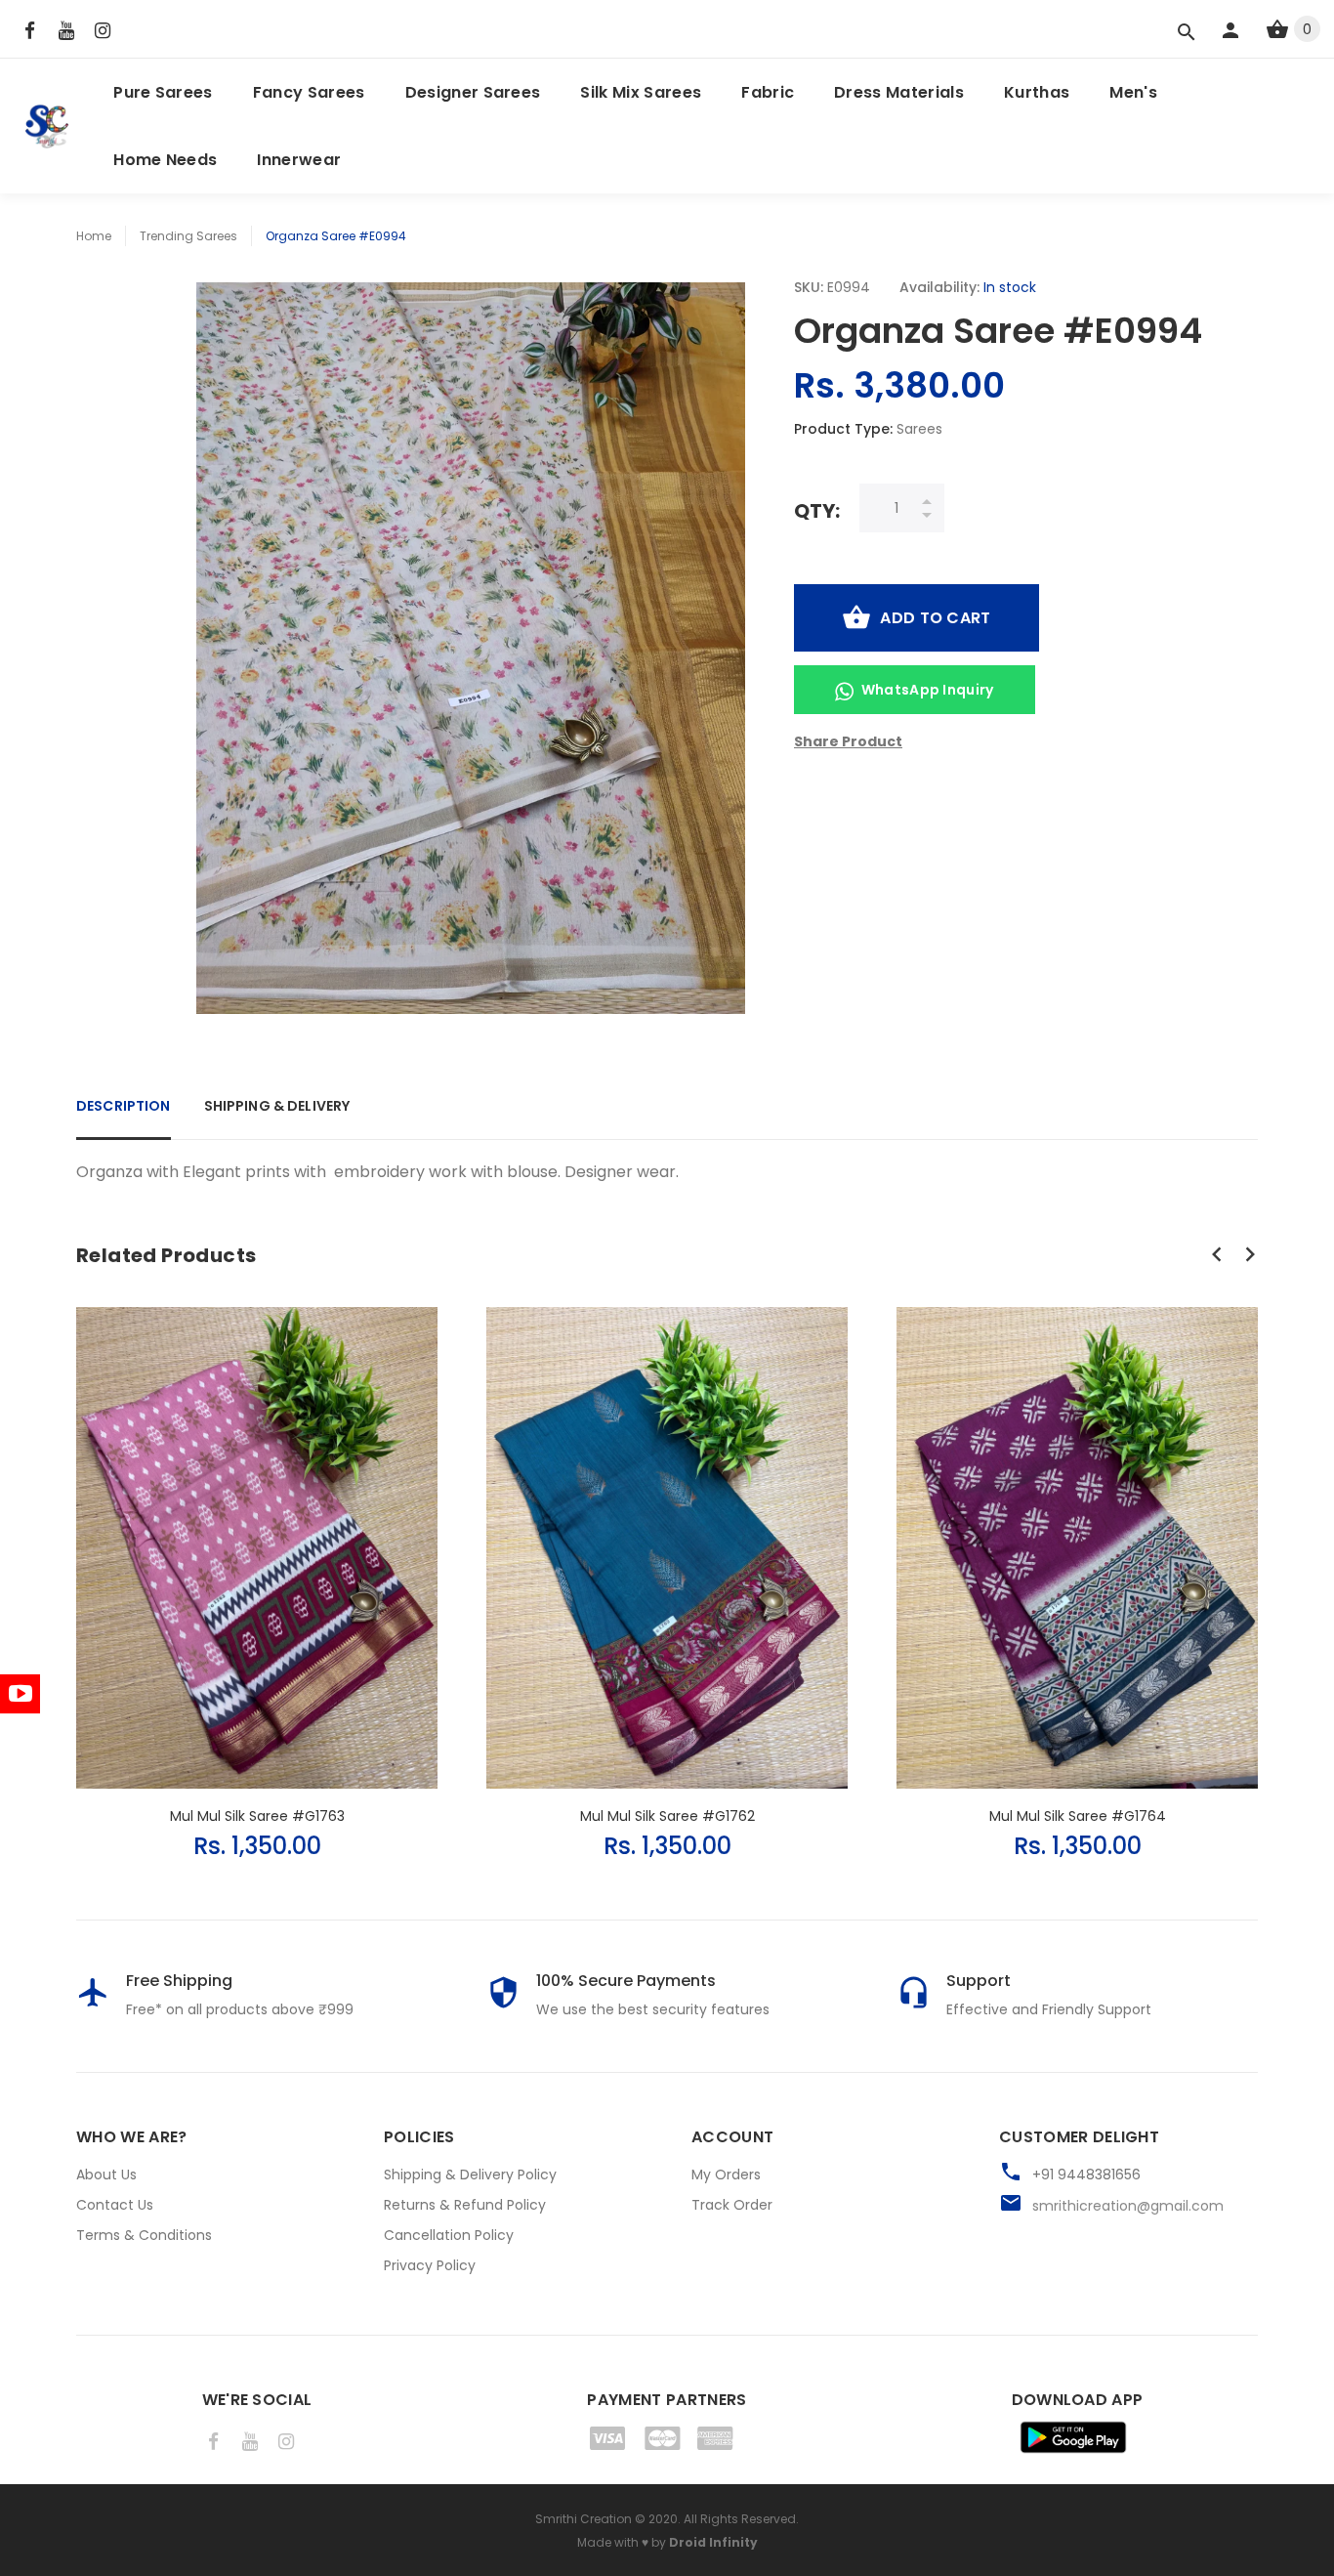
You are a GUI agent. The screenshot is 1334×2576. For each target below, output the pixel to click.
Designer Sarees (473, 92)
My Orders (726, 2175)
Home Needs (165, 160)
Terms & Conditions (144, 2235)
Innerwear (299, 160)
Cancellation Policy (449, 2235)
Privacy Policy (430, 2265)
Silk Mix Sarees (641, 92)
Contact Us (115, 2205)
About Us (106, 2175)
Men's (1133, 92)
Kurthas (1037, 92)
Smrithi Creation (584, 2519)
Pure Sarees (163, 92)
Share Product (848, 741)
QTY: (817, 510)
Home (94, 236)
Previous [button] (1217, 1254)
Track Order (732, 2205)
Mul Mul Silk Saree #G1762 (667, 1816)
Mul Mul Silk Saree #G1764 (1078, 1816)
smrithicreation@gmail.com (1128, 2206)
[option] (257, 1564)
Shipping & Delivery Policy (470, 2175)
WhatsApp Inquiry (928, 690)
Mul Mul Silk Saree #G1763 (257, 1816)
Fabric (768, 92)
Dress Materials (899, 92)
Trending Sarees (188, 236)
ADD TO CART (935, 618)
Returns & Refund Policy (465, 2205)
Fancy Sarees (309, 92)
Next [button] (1250, 1254)
